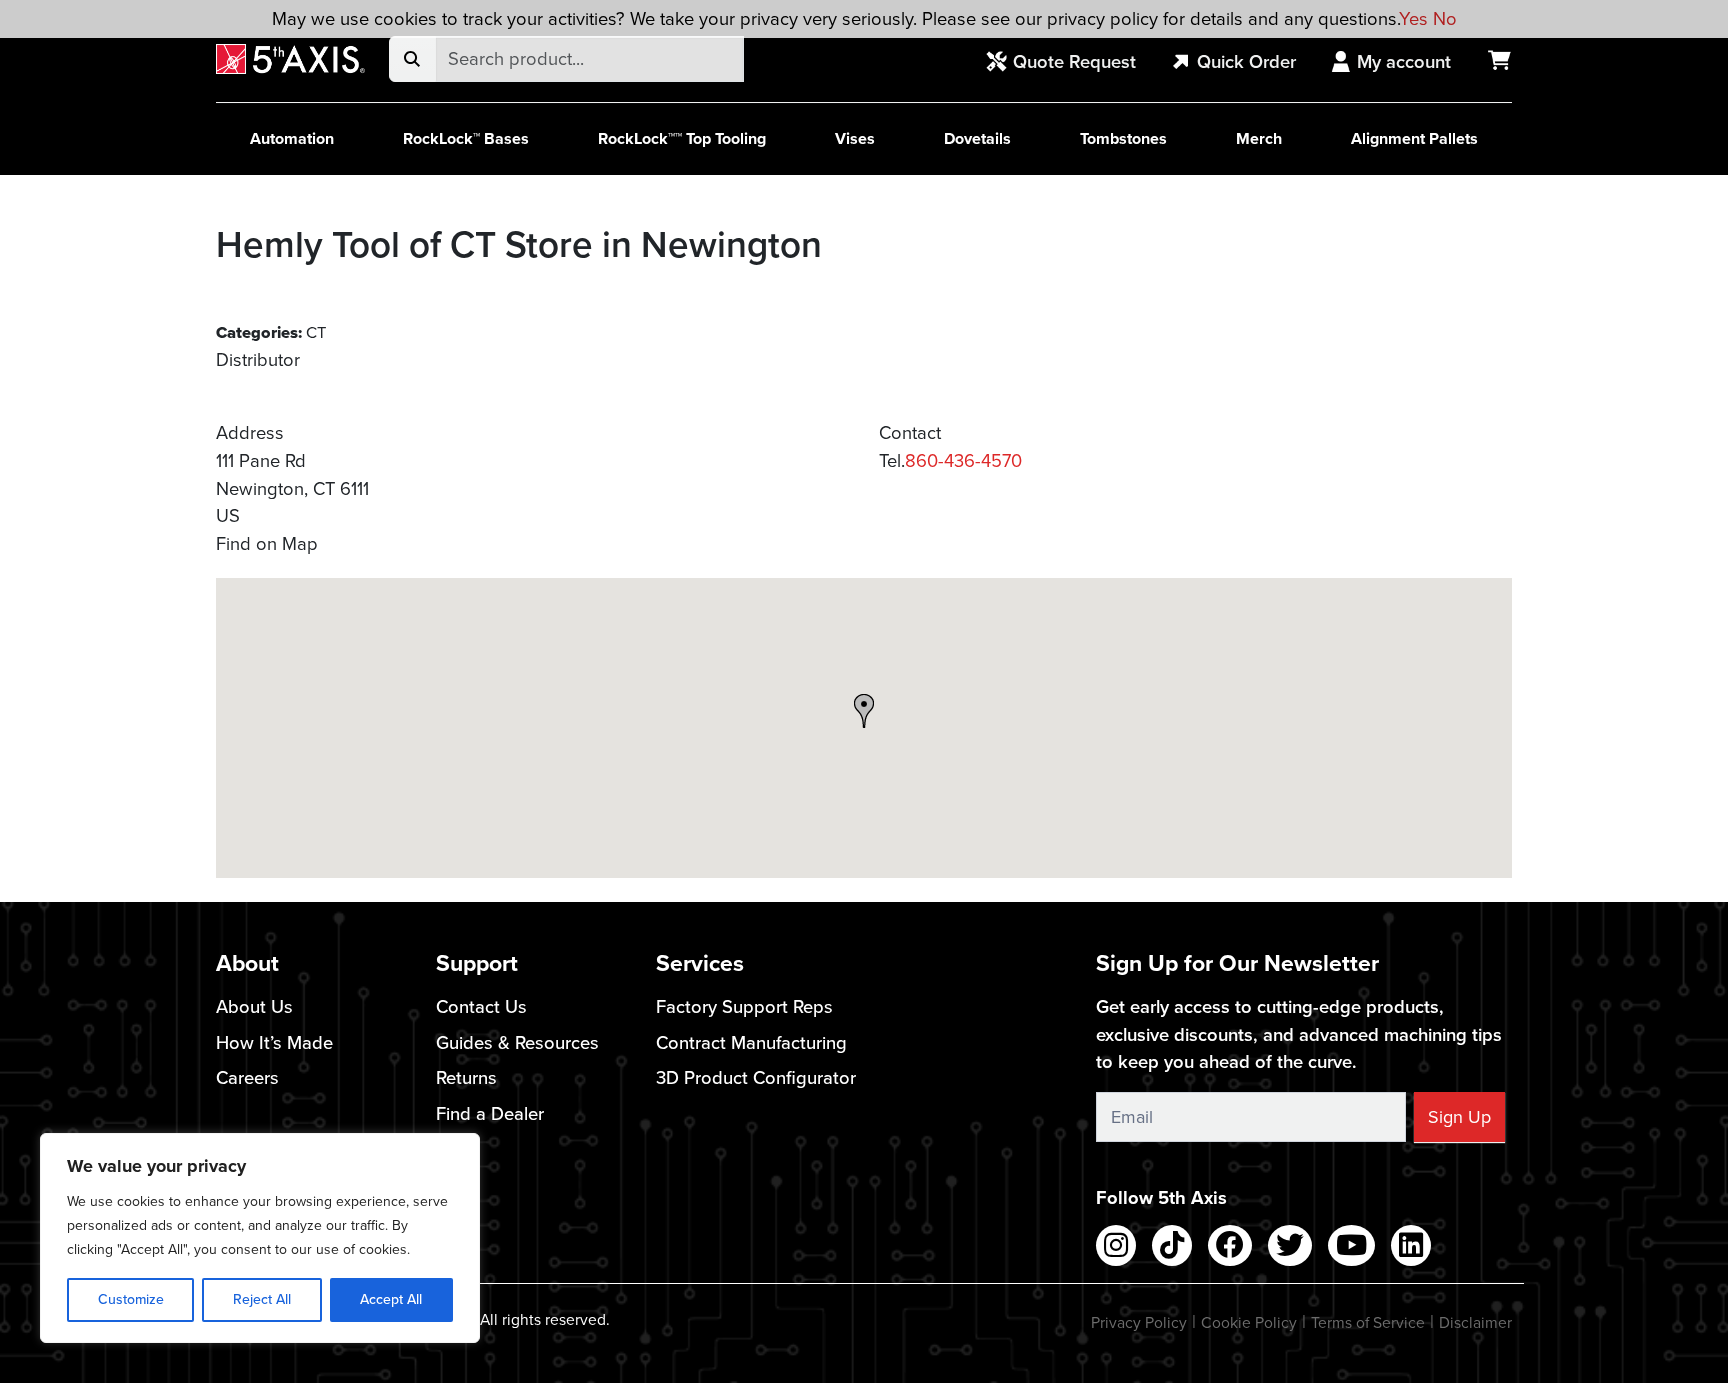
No (1445, 18)
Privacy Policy (1139, 1322)
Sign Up (1459, 1117)
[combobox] (589, 59)
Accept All (391, 1299)
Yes (1413, 18)
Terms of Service (1368, 1322)
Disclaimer (1475, 1322)
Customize (131, 1299)
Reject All (262, 1299)
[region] (260, 1238)
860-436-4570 (963, 460)
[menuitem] (1072, 63)
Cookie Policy (1249, 1322)
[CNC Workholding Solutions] (290, 59)
